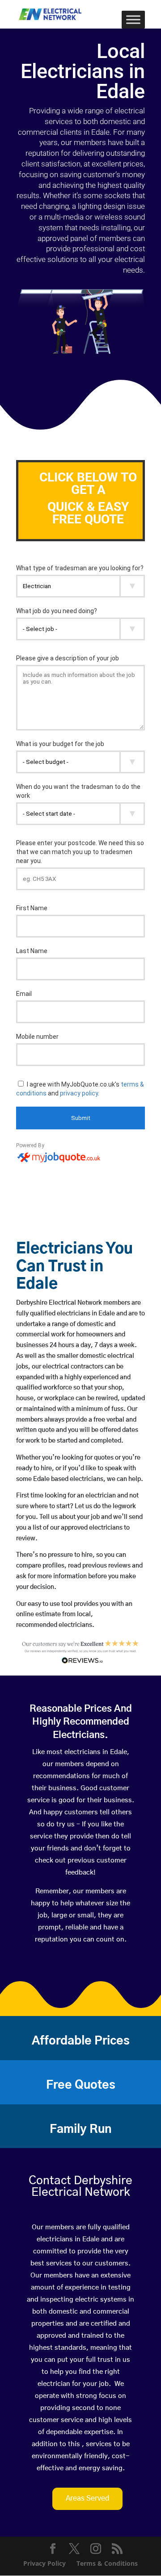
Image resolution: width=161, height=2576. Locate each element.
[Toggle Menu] (133, 19)
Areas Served (87, 2498)
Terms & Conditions (107, 2563)
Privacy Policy (44, 2563)
